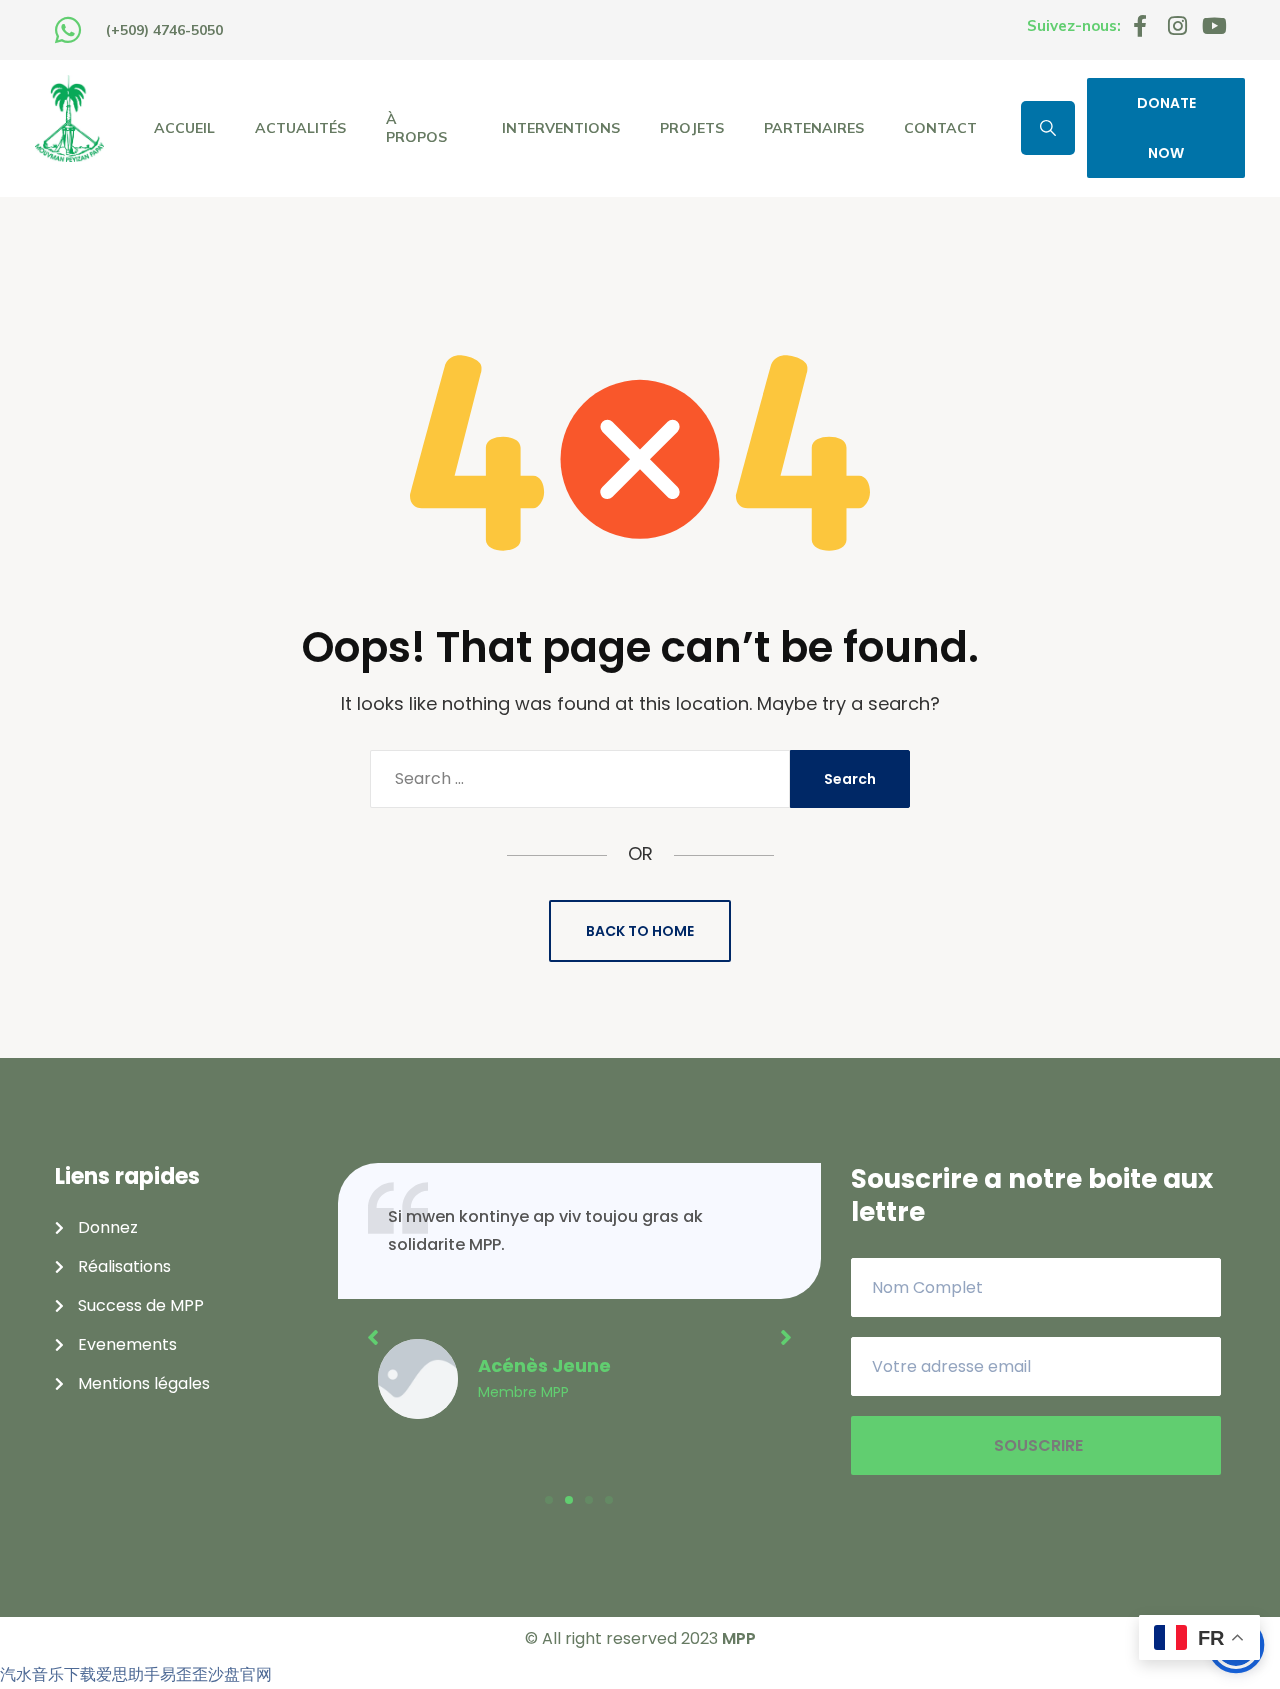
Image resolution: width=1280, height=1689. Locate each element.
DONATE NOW (1166, 128)
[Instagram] (1177, 26)
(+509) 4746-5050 (164, 30)
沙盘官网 (240, 1674)
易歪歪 (184, 1674)
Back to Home (640, 931)
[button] (549, 1500)
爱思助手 (128, 1674)
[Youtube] (1214, 26)
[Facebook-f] (1140, 26)
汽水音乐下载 (48, 1674)
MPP (739, 1638)
